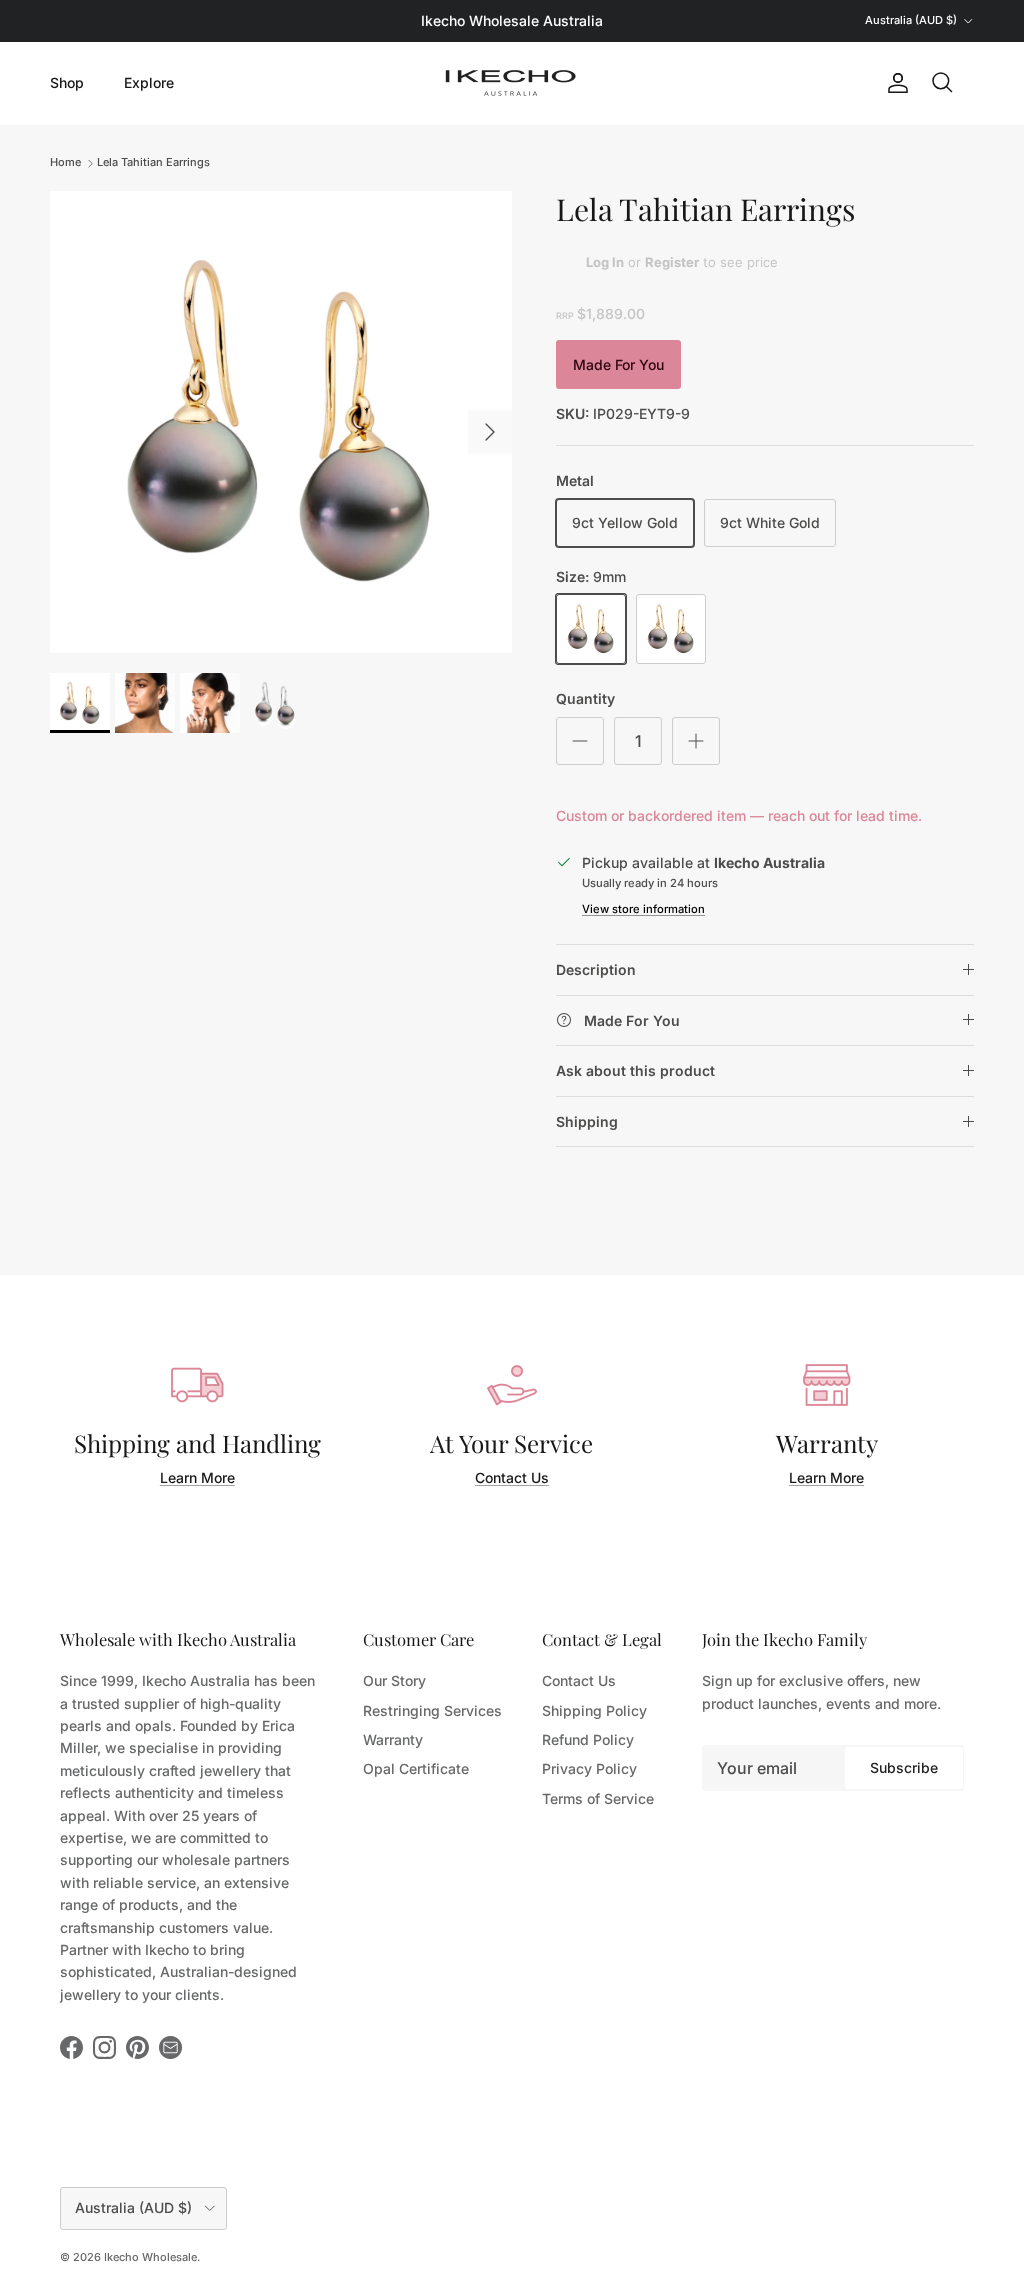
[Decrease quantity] (580, 741)
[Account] (894, 83)
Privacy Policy (589, 1768)
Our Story (394, 1680)
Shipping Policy (594, 1710)
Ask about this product (635, 1070)
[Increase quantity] (696, 741)
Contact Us (512, 1477)
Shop (67, 82)
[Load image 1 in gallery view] (281, 422)
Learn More (197, 1477)
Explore (149, 82)
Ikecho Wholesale (150, 2257)
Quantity (585, 698)
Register (672, 262)
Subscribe (904, 1767)
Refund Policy (588, 1739)
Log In (605, 262)
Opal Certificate (416, 1768)
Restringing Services (432, 1710)
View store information (643, 909)
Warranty (393, 1739)
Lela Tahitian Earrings (153, 162)
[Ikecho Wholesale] (512, 83)
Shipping (587, 1121)
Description (596, 969)
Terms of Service (598, 1798)
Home (65, 162)
